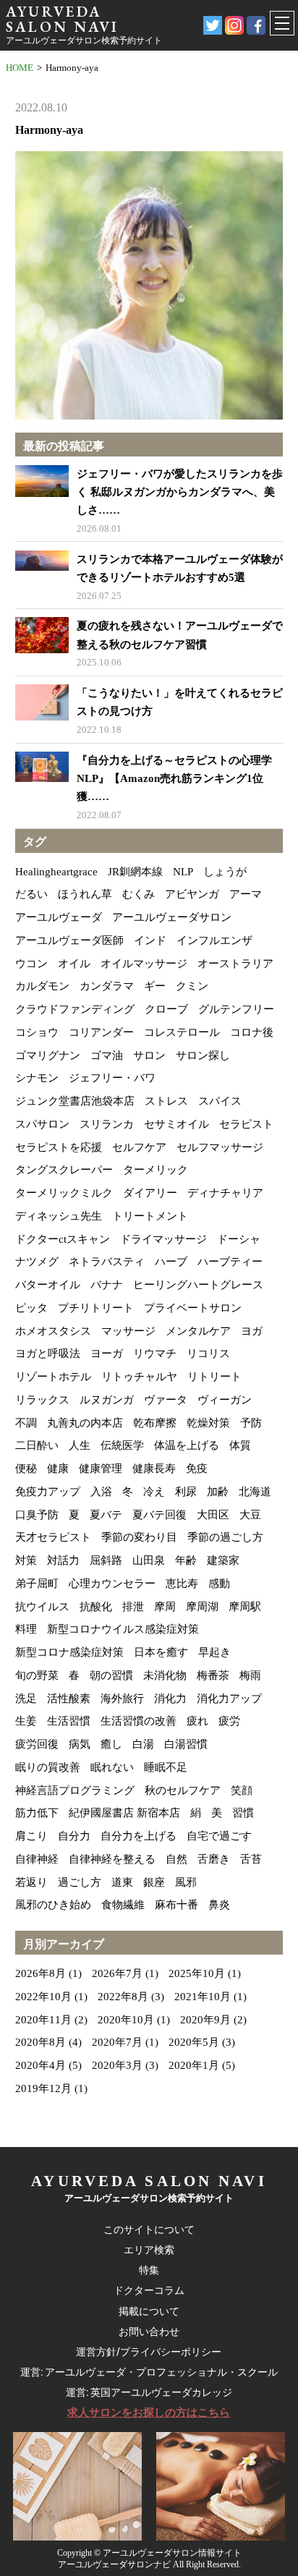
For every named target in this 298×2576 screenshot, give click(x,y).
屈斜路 (106, 1560)
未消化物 (165, 1675)
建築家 (223, 1560)
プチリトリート (96, 1308)
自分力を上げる (139, 1836)
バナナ (107, 1285)
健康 (58, 1468)
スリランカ (107, 1124)
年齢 (186, 1560)
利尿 (186, 1492)
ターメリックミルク (64, 1193)
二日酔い (37, 1445)
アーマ (246, 894)
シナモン (37, 1078)
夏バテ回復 (159, 1515)
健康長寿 (154, 1468)
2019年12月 (43, 2088)
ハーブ (171, 1262)
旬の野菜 (37, 1675)
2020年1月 (194, 2065)
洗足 (26, 1699)
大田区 (213, 1515)
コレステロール (182, 1032)
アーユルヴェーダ (59, 917)
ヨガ (252, 1331)
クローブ (166, 1009)
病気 (80, 1744)
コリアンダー (101, 1032)
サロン (149, 1055)
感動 (219, 1584)
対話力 (63, 1560)
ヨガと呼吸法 (48, 1353)
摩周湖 (202, 1607)
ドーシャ (239, 1239)
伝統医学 (122, 1445)
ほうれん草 (85, 894)
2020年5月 (194, 2042)
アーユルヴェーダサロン (172, 917)
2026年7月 (117, 1973)
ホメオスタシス (53, 1331)
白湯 (143, 1744)
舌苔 (251, 1859)
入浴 (101, 1492)
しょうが (225, 872)
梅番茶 (213, 1675)
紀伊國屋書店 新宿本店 (124, 1813)
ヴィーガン (225, 1400)
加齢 (218, 1492)
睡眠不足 (166, 1767)
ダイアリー (150, 1193)
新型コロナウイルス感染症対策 (123, 1629)
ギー (155, 986)
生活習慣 (69, 1721)
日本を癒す (161, 1652)
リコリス (208, 1353)
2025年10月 (197, 1973)
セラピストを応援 (59, 1147)
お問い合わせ (149, 2331)
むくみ (139, 894)
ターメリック (156, 1170)
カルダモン (42, 986)
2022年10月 (43, 1997)
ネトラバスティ (107, 1262)
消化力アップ (229, 1699)
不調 (26, 1423)
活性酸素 (69, 1699)
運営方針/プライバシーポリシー (149, 2352)
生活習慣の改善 (139, 1721)
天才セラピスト (53, 1537)
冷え (154, 1492)
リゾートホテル (53, 1377)
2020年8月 (41, 2042)
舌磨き (214, 1859)
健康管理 (101, 1468)
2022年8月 (123, 1997)
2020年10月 (126, 2020)
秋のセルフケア (183, 1790)
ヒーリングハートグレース (198, 1285)
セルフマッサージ (220, 1147)
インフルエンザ (214, 940)
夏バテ (106, 1515)
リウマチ (155, 1353)
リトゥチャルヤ (139, 1377)
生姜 (26, 1721)
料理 (26, 1629)
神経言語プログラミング (75, 1790)
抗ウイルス (42, 1607)
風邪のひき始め (53, 1905)
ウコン (31, 964)
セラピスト (246, 1124)
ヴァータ (166, 1400)
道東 (122, 1882)
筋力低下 (37, 1813)
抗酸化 (96, 1607)
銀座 (154, 1882)
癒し (111, 1744)
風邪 (186, 1882)
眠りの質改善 (48, 1767)
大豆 (250, 1515)
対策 (26, 1560)
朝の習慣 (111, 1675)
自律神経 (37, 1859)
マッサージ (128, 1331)
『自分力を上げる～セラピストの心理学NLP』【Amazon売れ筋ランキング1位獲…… (174, 778)
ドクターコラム (149, 2290)
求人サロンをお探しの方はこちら (149, 2413)
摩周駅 (245, 1607)
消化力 (170, 1699)
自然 (176, 1859)
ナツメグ (37, 1262)
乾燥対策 (208, 1423)
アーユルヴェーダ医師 (69, 940)
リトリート (214, 1377)
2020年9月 (205, 2020)
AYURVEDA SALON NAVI (62, 19)
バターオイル (48, 1285)
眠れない (112, 1767)
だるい (31, 894)
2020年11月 (43, 2020)
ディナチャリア (225, 1193)
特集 (149, 2270)
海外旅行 (122, 1699)
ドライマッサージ (163, 1239)
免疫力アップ (48, 1492)
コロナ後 (252, 1032)
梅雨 (250, 1675)
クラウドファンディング (75, 1009)
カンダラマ (107, 986)
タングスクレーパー (64, 1170)
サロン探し (203, 1055)
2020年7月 (117, 2042)
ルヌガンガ (107, 1400)
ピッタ (31, 1308)
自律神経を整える (112, 1859)
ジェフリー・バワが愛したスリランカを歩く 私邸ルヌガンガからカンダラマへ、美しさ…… (180, 492)
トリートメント (150, 1216)
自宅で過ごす (219, 1836)
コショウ (37, 1032)
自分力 (74, 1836)
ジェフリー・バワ (112, 1078)
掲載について (149, 2311)
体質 (240, 1445)
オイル (74, 964)
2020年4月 (41, 2065)
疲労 (229, 1721)
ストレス (166, 1101)
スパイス (220, 1101)
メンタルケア (198, 1331)
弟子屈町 (37, 1584)
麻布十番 (176, 1905)
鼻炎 (219, 1905)
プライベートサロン (193, 1308)
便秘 (26, 1468)
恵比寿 (182, 1584)
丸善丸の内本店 (85, 1423)
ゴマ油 (107, 1055)
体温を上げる (187, 1445)
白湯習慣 (186, 1744)
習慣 (243, 1813)
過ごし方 (80, 1882)
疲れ (197, 1721)
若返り (31, 1882)
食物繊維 (123, 1905)
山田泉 (149, 1560)
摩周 (165, 1607)
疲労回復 (37, 1744)
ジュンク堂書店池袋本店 (75, 1101)
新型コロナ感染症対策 (69, 1652)
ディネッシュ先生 (59, 1216)
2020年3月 (117, 2065)
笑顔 (242, 1790)
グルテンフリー (236, 1009)
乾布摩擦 (155, 1423)
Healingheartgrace (56, 872)
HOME (20, 68)
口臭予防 (37, 1515)
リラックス (42, 1400)
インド (150, 940)
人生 (80, 1445)
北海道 (255, 1492)
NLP (183, 872)
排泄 (133, 1607)
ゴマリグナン (48, 1055)
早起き (214, 1652)
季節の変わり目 (139, 1537)
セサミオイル (176, 1124)
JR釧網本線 (135, 872)
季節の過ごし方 (225, 1537)
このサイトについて (149, 2229)
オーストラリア (235, 964)
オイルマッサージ (144, 964)
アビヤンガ (192, 894)
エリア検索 (149, 2250)
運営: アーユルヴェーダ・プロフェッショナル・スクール (149, 2372)
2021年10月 (203, 1997)
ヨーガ (107, 1353)
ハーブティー (230, 1262)
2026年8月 (41, 1973)
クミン (192, 986)
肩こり (31, 1836)
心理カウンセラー (112, 1584)
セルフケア (139, 1147)
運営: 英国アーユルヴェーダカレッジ (149, 2392)
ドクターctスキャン (63, 1239)
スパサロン (42, 1124)
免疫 (197, 1468)
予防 (251, 1423)
